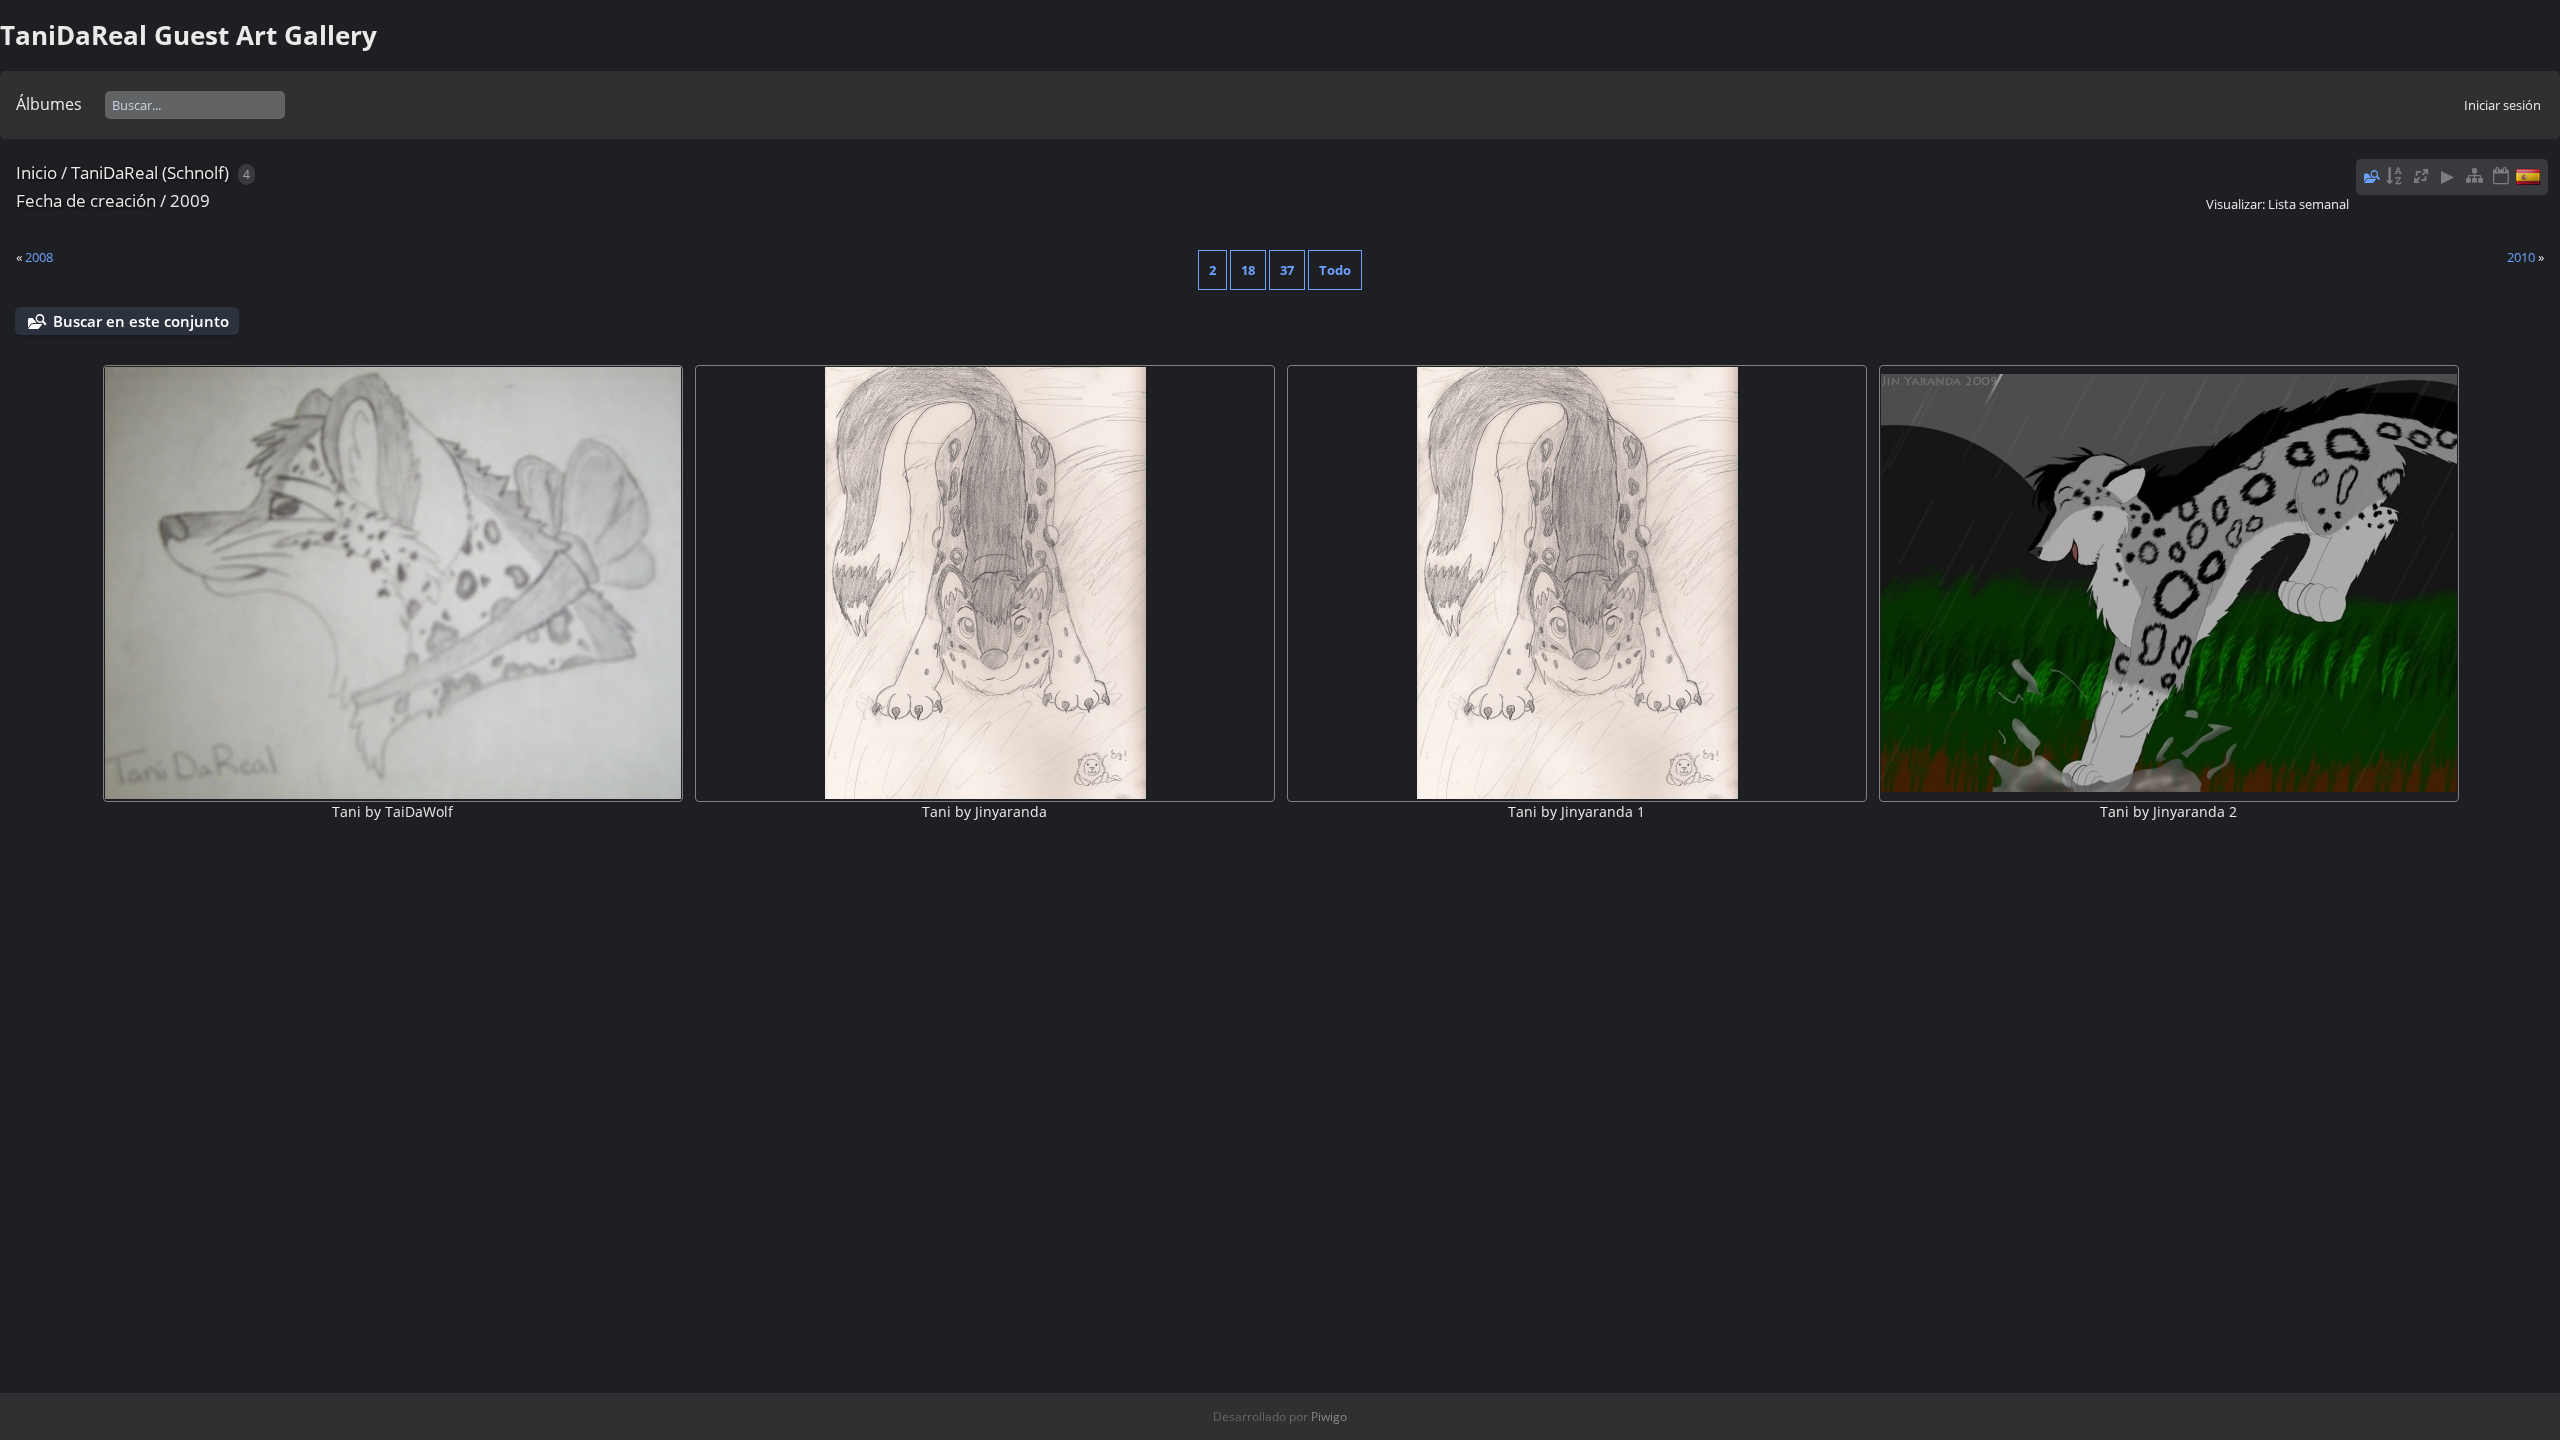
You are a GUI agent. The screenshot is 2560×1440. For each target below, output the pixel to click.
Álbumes (49, 104)
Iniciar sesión (2502, 105)
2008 (39, 257)
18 (1248, 270)
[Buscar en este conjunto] (2370, 176)
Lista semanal (2308, 204)
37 (1287, 270)
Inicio (36, 172)
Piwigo (1329, 1416)
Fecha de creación (86, 200)
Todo (1335, 270)
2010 (2521, 257)
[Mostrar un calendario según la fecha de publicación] (2501, 176)
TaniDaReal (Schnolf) (150, 172)
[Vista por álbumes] (2474, 176)
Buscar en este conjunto (141, 321)
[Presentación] (2448, 176)
